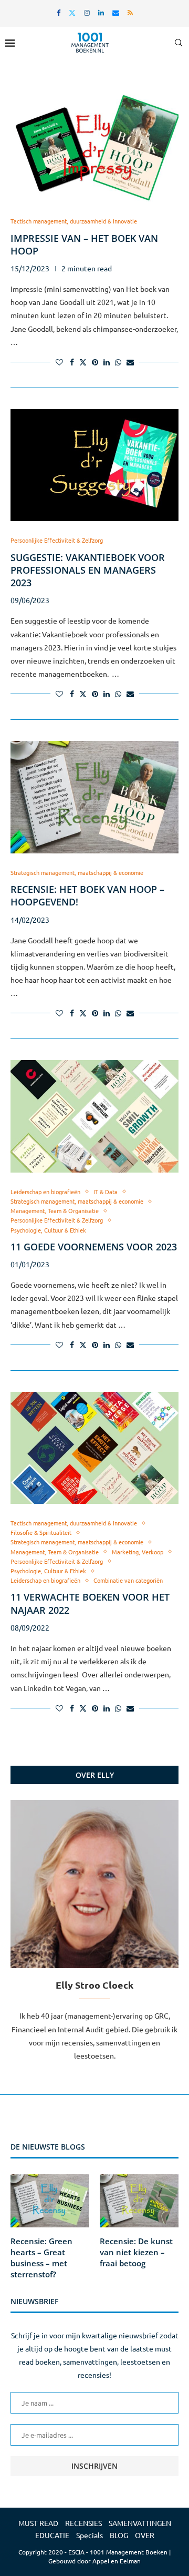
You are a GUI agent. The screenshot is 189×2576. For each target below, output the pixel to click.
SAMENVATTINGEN (140, 2523)
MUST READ (38, 2523)
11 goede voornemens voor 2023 (94, 1247)
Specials (90, 2535)
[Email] (116, 12)
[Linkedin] (101, 12)
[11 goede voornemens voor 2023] (94, 1116)
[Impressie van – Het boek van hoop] (94, 146)
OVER (145, 2535)
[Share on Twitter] (83, 362)
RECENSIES (83, 2523)
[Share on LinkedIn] (107, 362)
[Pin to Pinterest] (95, 362)
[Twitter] (72, 12)
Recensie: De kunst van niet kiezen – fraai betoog (136, 2252)
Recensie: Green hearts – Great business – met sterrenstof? (41, 2258)
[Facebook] (59, 12)
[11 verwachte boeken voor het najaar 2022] (94, 1448)
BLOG (119, 2535)
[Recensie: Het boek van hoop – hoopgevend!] (94, 797)
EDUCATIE (52, 2535)
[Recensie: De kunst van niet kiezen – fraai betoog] (139, 2201)
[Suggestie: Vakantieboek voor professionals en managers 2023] (94, 465)
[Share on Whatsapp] (118, 362)
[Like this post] (59, 362)
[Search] (178, 43)
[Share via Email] (130, 362)
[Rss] (130, 12)
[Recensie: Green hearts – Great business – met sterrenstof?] (50, 2201)
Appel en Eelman (117, 2561)
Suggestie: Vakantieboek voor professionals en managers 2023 (88, 570)
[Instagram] (87, 12)
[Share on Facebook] (72, 362)
